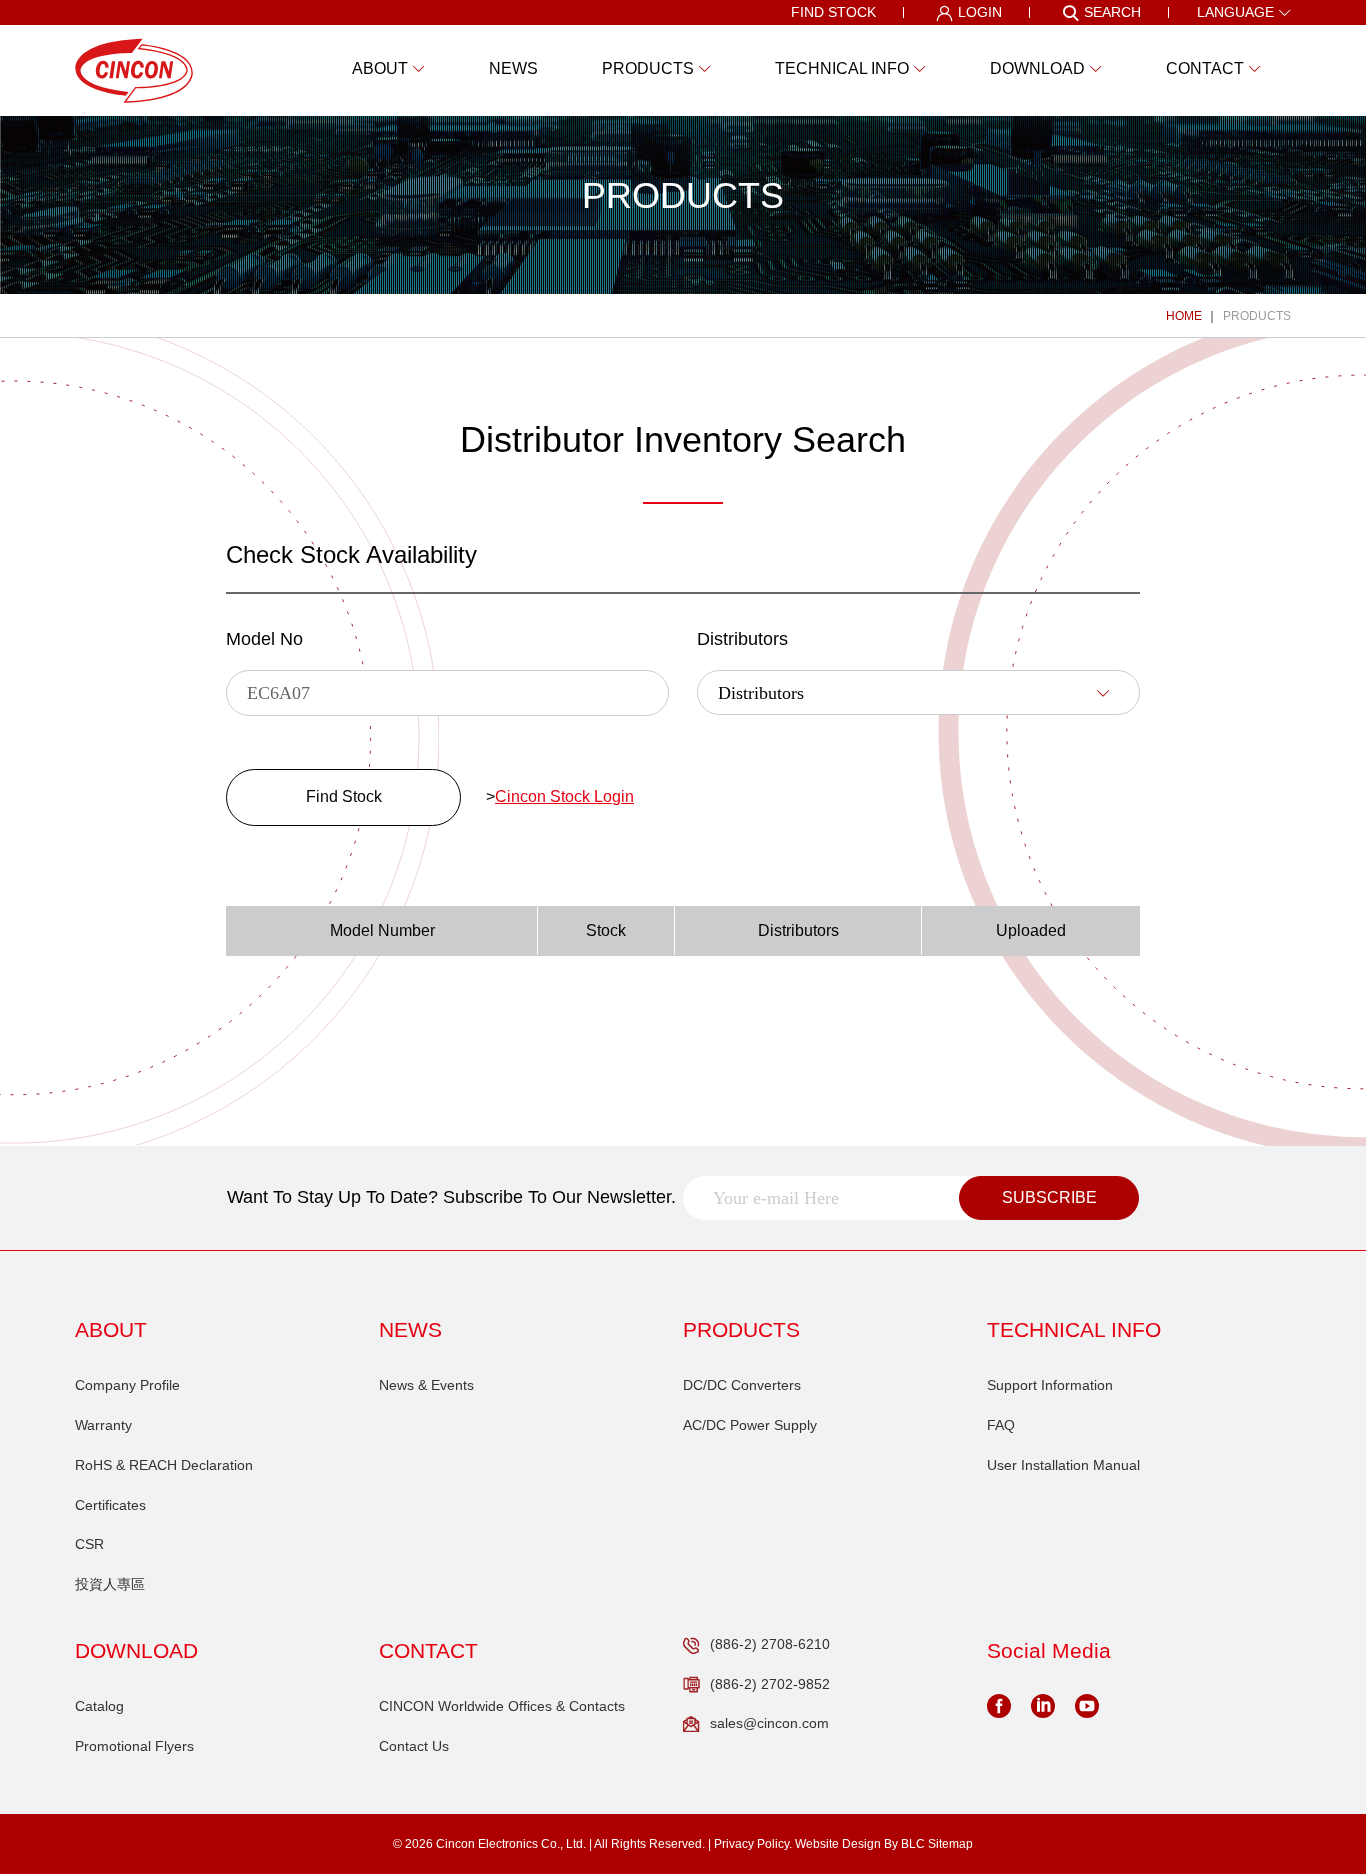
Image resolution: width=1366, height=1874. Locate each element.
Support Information (1050, 1385)
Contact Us (414, 1746)
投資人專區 (110, 1584)
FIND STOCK (833, 12)
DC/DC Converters (742, 1385)
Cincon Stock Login (564, 796)
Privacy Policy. (753, 1844)
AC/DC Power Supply (750, 1425)
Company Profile (127, 1385)
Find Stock (344, 796)
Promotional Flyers (134, 1746)
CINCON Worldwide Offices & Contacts (502, 1706)
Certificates (110, 1505)
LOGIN (980, 12)
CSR (89, 1544)
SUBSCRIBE (1049, 1197)
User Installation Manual (1063, 1465)
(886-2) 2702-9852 (770, 1684)
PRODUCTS (1257, 316)
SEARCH (1112, 12)
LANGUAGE (1235, 12)
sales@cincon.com (769, 1723)
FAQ (1001, 1425)
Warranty (103, 1425)
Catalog (99, 1706)
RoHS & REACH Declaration (164, 1465)
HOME (1184, 316)
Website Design (838, 1844)
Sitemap (950, 1844)
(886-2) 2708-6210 (770, 1644)
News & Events (426, 1385)
